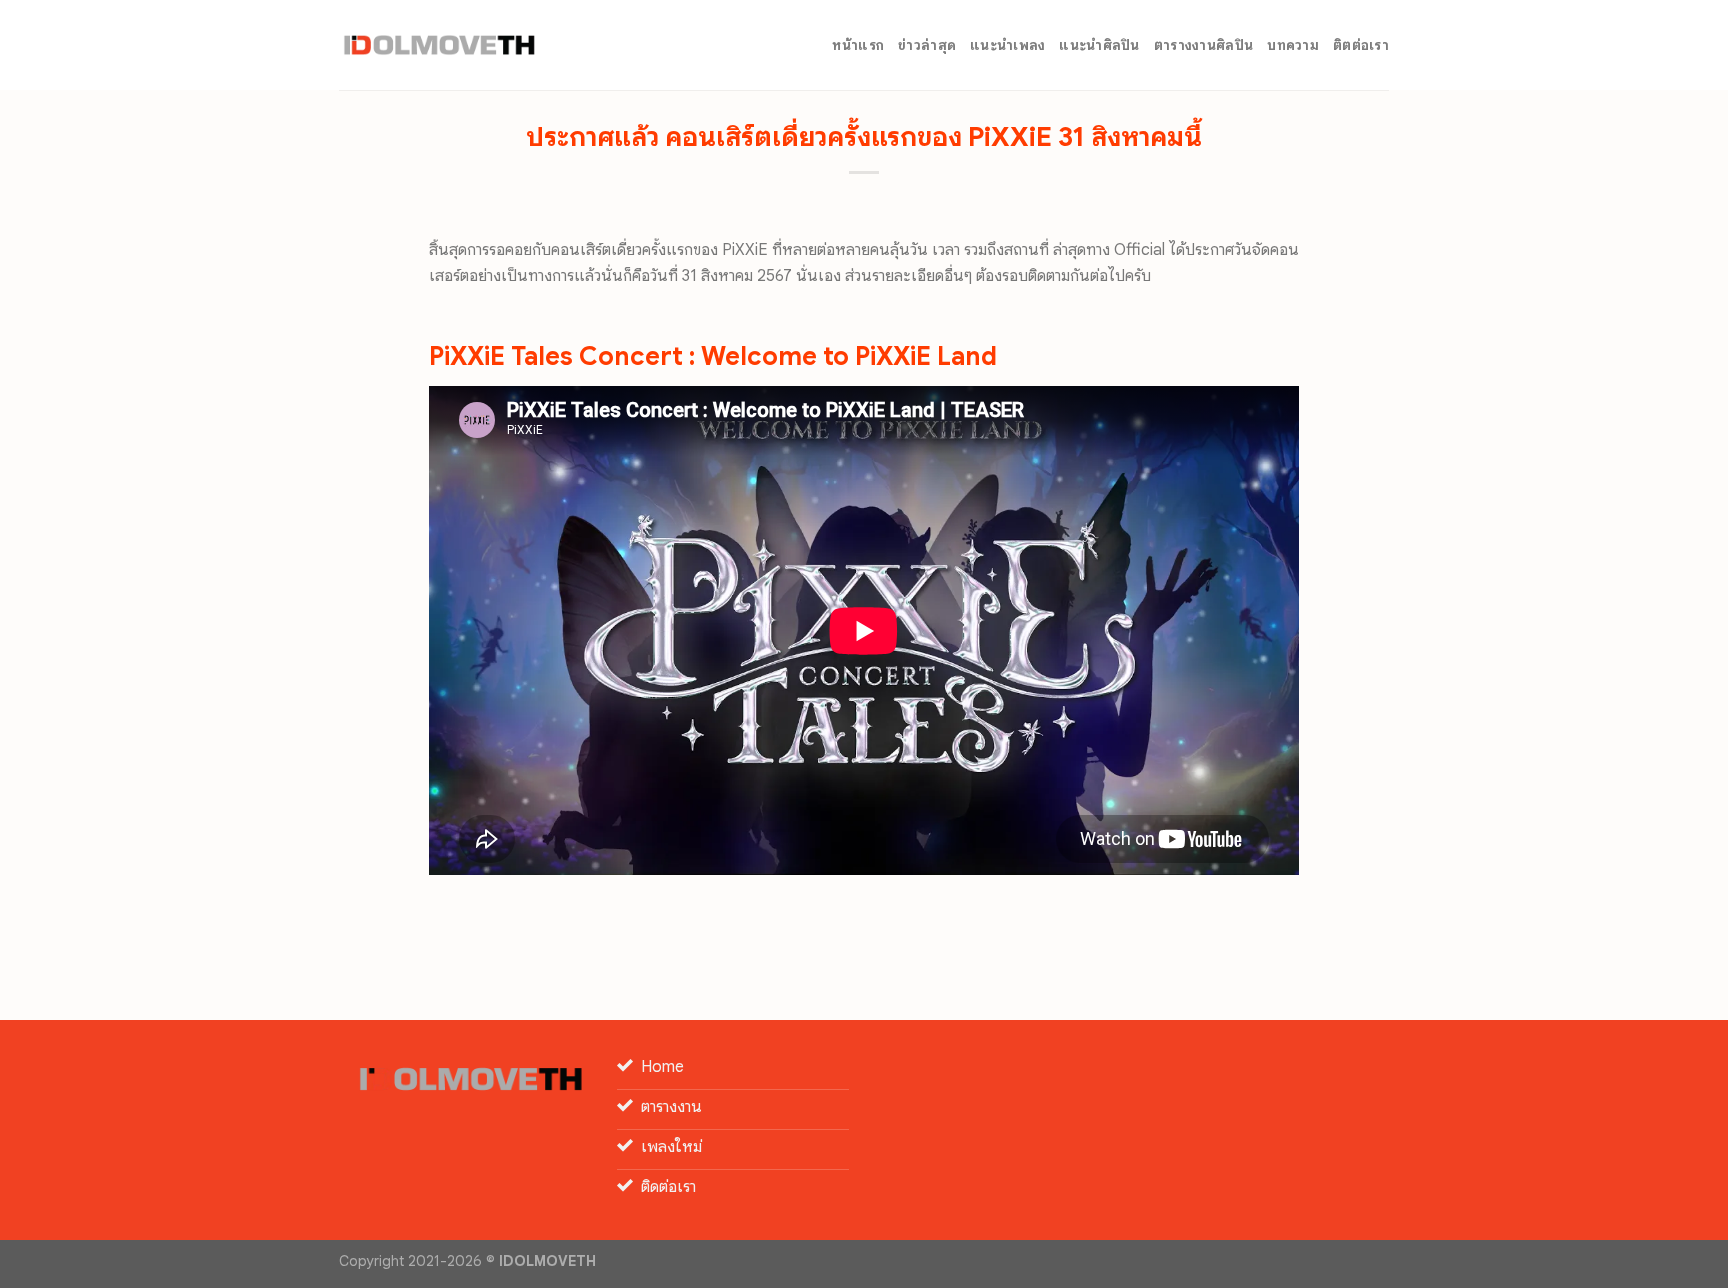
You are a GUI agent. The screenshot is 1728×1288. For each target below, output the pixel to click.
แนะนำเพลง (1007, 45)
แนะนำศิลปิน (1099, 45)
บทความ (1293, 45)
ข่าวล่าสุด (927, 45)
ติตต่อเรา (1361, 45)
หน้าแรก (858, 45)
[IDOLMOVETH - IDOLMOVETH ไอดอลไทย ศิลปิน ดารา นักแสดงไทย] (439, 45)
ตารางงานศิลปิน (1203, 45)
